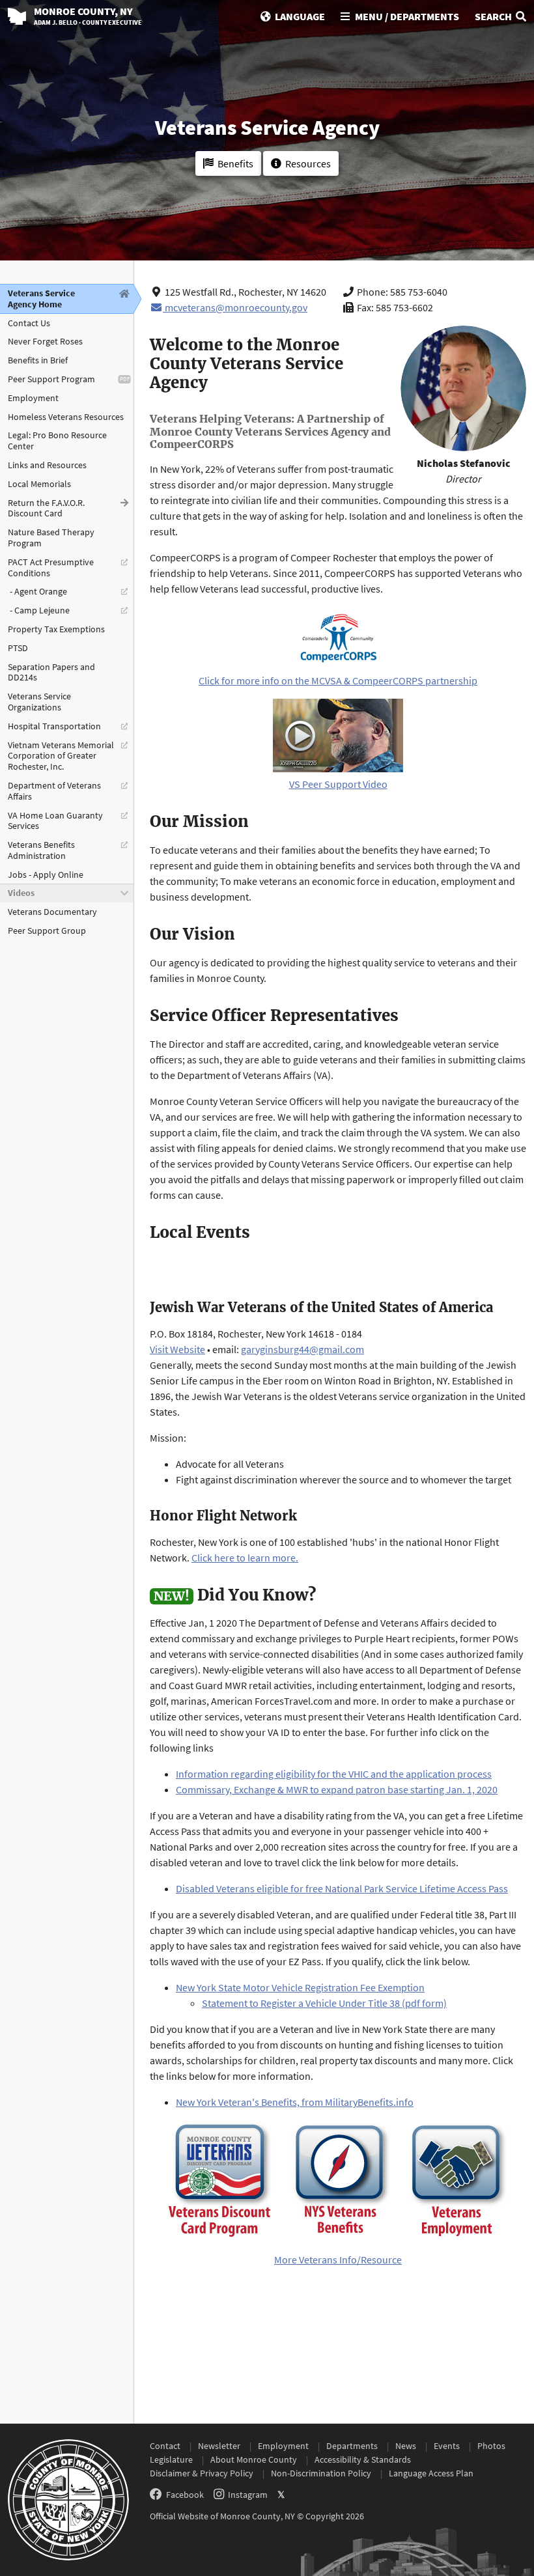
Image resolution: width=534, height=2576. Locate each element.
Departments (352, 2446)
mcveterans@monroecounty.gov (236, 307)
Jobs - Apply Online (46, 875)
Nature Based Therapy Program (51, 538)
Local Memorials (39, 484)
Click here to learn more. (245, 1558)
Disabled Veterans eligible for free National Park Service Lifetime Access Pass (342, 1888)
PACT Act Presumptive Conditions (51, 567)
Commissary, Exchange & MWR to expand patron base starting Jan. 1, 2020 (337, 1789)
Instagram (248, 2495)
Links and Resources (47, 465)
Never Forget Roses (45, 341)
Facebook (185, 2495)
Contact (165, 2446)
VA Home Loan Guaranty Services (55, 821)
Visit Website (177, 1349)
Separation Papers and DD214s (51, 672)
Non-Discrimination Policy (321, 2473)
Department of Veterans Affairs (54, 791)
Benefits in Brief (38, 360)
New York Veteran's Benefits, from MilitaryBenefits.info (295, 2102)
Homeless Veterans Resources (66, 417)
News (406, 2446)
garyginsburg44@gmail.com (302, 1349)
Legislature (171, 2459)
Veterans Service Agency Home (41, 299)
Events (447, 2446)
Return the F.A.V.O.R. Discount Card (46, 508)
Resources (308, 163)
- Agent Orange (37, 591)
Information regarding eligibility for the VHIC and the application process (334, 1774)
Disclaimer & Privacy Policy (202, 2473)
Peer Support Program (51, 379)
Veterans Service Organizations (39, 702)
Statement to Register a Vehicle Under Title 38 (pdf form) (324, 2003)
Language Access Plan (431, 2473)
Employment (33, 398)
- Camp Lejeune (39, 610)
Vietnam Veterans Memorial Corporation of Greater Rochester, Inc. (61, 756)
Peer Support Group (47, 931)
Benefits (235, 163)
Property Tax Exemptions (56, 629)
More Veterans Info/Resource (338, 2260)
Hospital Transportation (54, 726)
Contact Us (29, 323)
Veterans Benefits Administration (41, 850)
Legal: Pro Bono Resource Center (57, 441)
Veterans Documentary (52, 912)
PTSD (18, 648)
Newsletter (219, 2446)
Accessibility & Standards (363, 2459)
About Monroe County (254, 2459)
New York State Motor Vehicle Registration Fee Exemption (300, 1987)
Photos (491, 2446)
